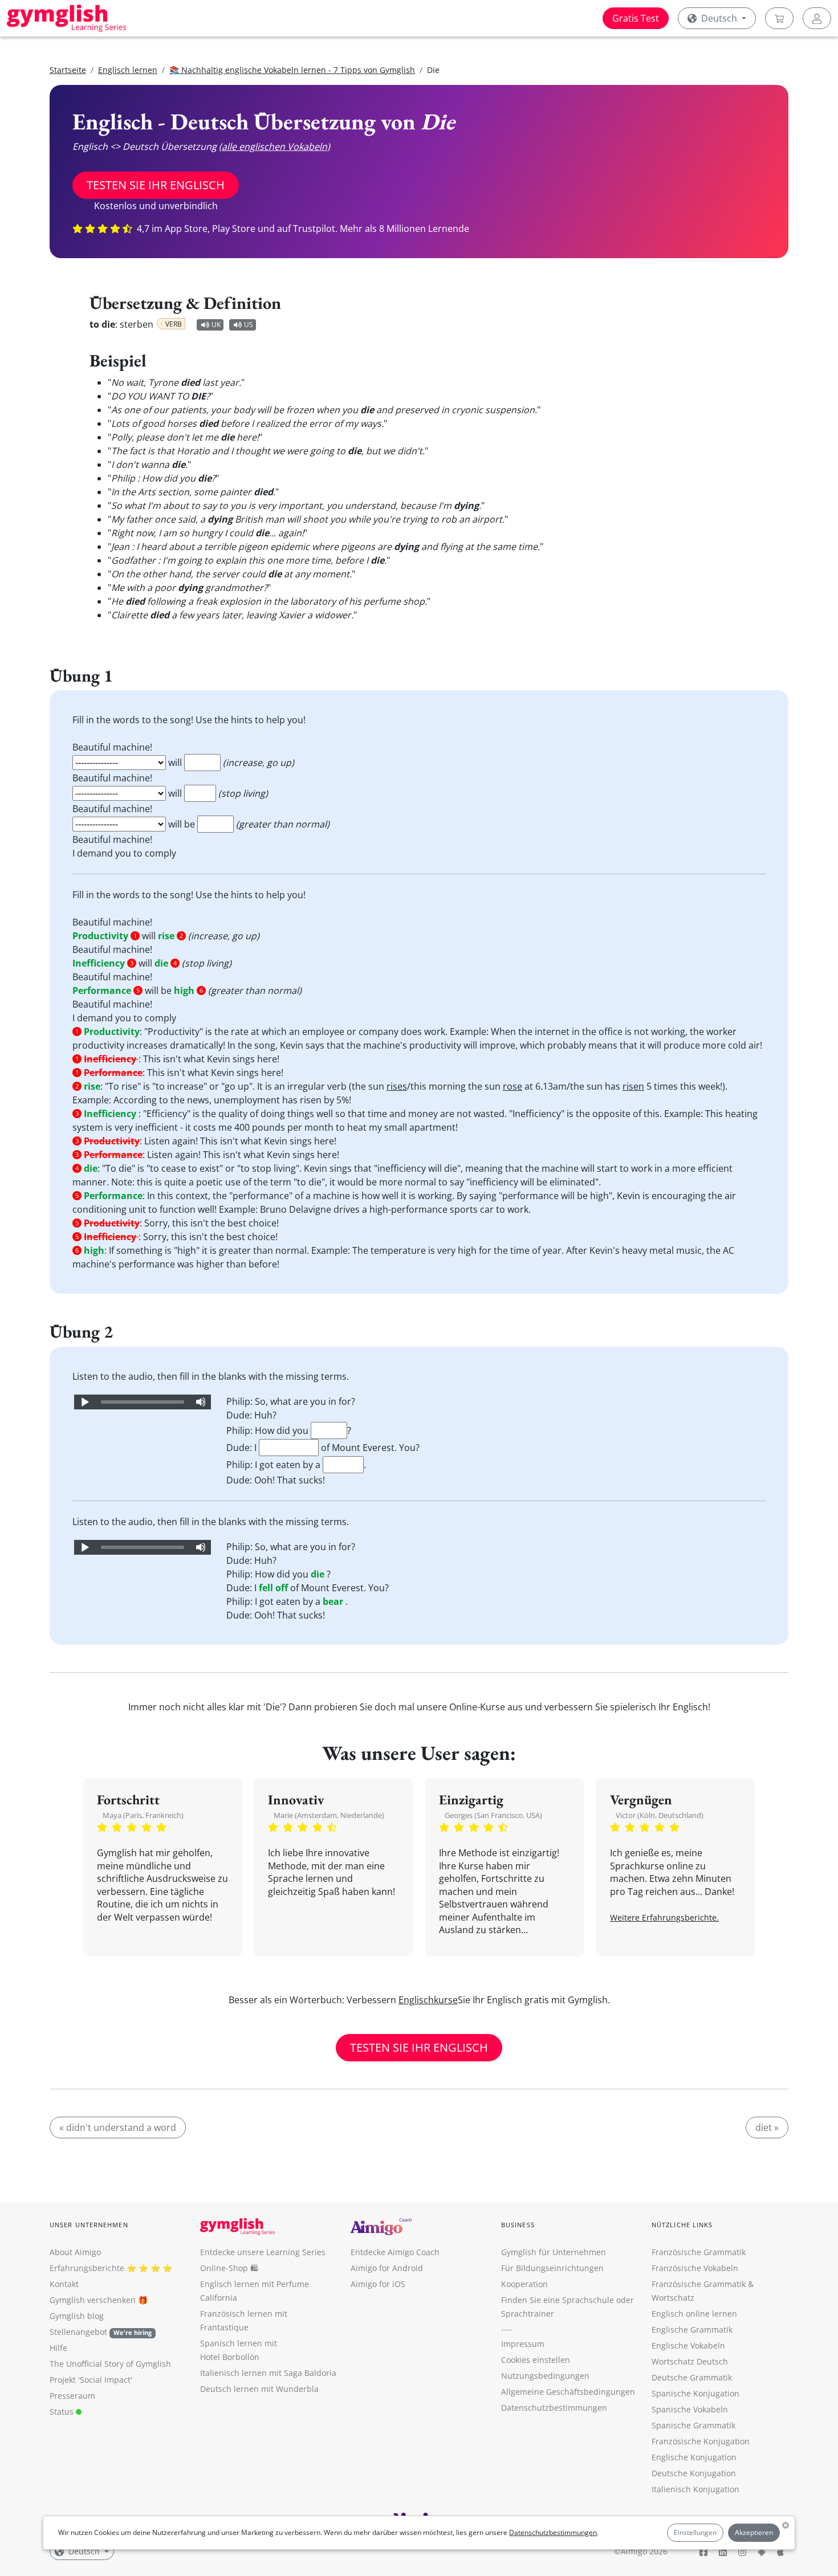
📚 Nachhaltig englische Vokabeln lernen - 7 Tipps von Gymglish (292, 70)
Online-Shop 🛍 (229, 2268)
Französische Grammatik (699, 2252)
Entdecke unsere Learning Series (263, 2252)
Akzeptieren (754, 2532)
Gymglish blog (77, 2316)
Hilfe (58, 2348)
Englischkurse (428, 2000)
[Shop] (779, 18)
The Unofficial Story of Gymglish (110, 2364)
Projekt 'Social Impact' (91, 2380)
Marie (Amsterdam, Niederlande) (329, 1815)
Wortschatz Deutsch (690, 2361)
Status (63, 2412)
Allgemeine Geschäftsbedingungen (568, 2392)
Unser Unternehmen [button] (89, 2225)
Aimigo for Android (387, 2268)
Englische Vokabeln (688, 2345)
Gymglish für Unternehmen (554, 2252)
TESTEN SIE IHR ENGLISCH (156, 185)
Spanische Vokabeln (690, 2409)
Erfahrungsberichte (87, 2268)
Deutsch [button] (719, 18)
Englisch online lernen (694, 2314)
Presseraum (72, 2396)
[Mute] (201, 1402)
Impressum (523, 2344)
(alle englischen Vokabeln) (274, 146)
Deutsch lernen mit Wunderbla (259, 2389)
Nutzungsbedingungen (545, 2376)
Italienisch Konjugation (695, 2489)
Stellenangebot (101, 2332)
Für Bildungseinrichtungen (552, 2268)
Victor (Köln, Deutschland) (660, 1815)
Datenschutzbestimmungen (553, 2532)
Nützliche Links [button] (682, 2225)
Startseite (68, 70)
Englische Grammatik (692, 2330)
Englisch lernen (128, 70)
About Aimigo (75, 2252)
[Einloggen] (817, 18)
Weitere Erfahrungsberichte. (664, 1917)
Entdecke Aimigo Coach (395, 2252)
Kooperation (524, 2284)
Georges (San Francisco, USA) (493, 1815)
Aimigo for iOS (378, 2284)
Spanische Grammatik (693, 2425)
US (249, 325)
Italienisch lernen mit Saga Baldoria (268, 2373)
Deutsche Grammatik (692, 2377)
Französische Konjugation (701, 2441)
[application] (143, 1402)
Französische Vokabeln (695, 2268)
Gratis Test (636, 18)
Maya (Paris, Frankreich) (143, 1815)
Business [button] (518, 2225)
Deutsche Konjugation (694, 2473)
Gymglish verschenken (93, 2300)
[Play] (84, 1402)
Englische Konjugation (694, 2457)
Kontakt (64, 2284)
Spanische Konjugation (695, 2393)
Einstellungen (695, 2532)
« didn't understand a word (118, 2127)
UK (216, 325)
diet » (767, 2127)
